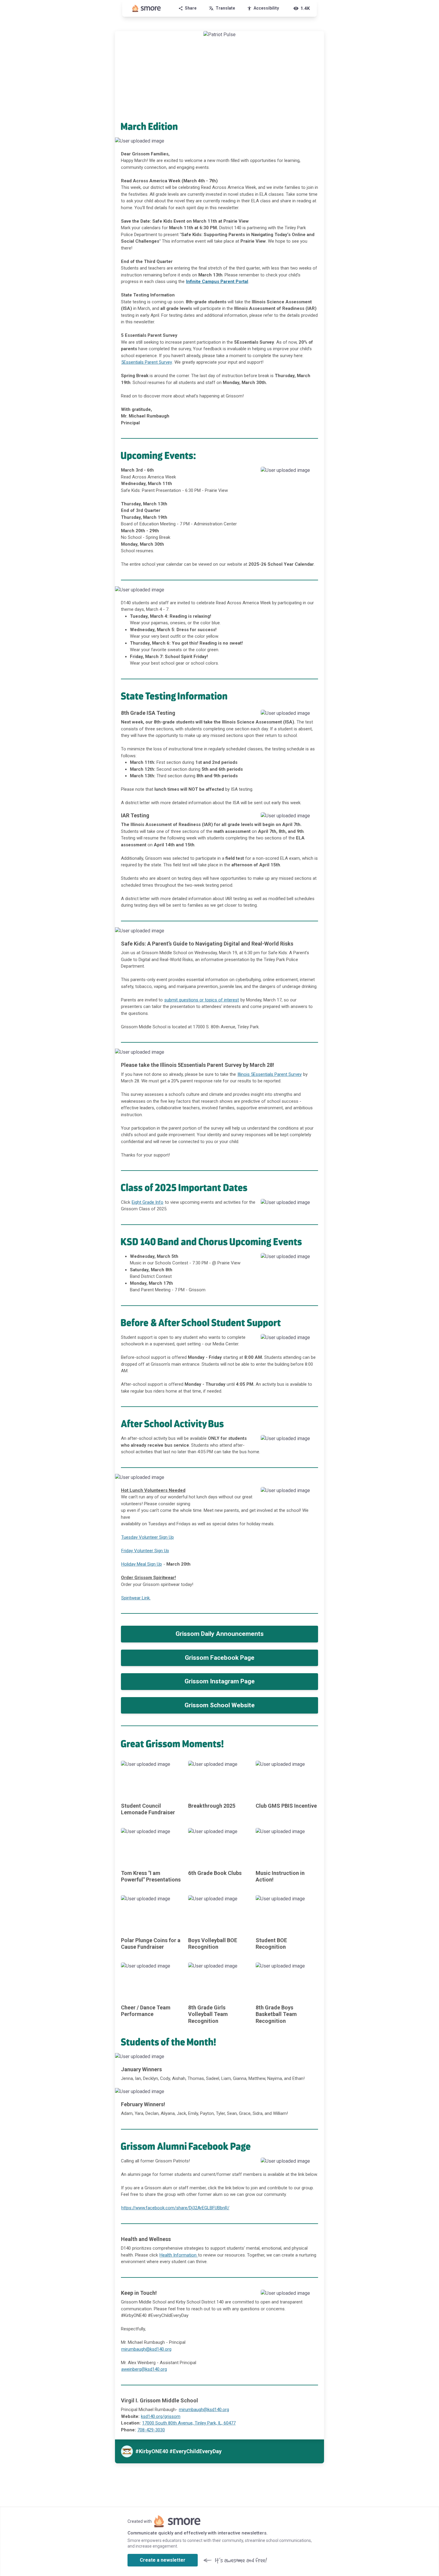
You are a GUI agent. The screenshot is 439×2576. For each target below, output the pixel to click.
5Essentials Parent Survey (147, 362)
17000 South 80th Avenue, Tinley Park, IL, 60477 (189, 2423)
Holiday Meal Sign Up (142, 1564)
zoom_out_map (319, 143)
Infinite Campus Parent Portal (217, 282)
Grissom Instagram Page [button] (220, 1681)
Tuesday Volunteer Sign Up (148, 1537)
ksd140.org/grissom (161, 2416)
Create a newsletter (163, 2560)
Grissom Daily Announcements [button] (220, 1634)
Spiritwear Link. (136, 1598)
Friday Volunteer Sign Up (145, 1551)
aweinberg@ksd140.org (144, 2369)
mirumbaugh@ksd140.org (146, 2349)
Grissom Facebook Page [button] (220, 1658)
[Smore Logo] (147, 8)
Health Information (179, 2255)
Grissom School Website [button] (220, 1705)
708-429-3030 (151, 2430)
